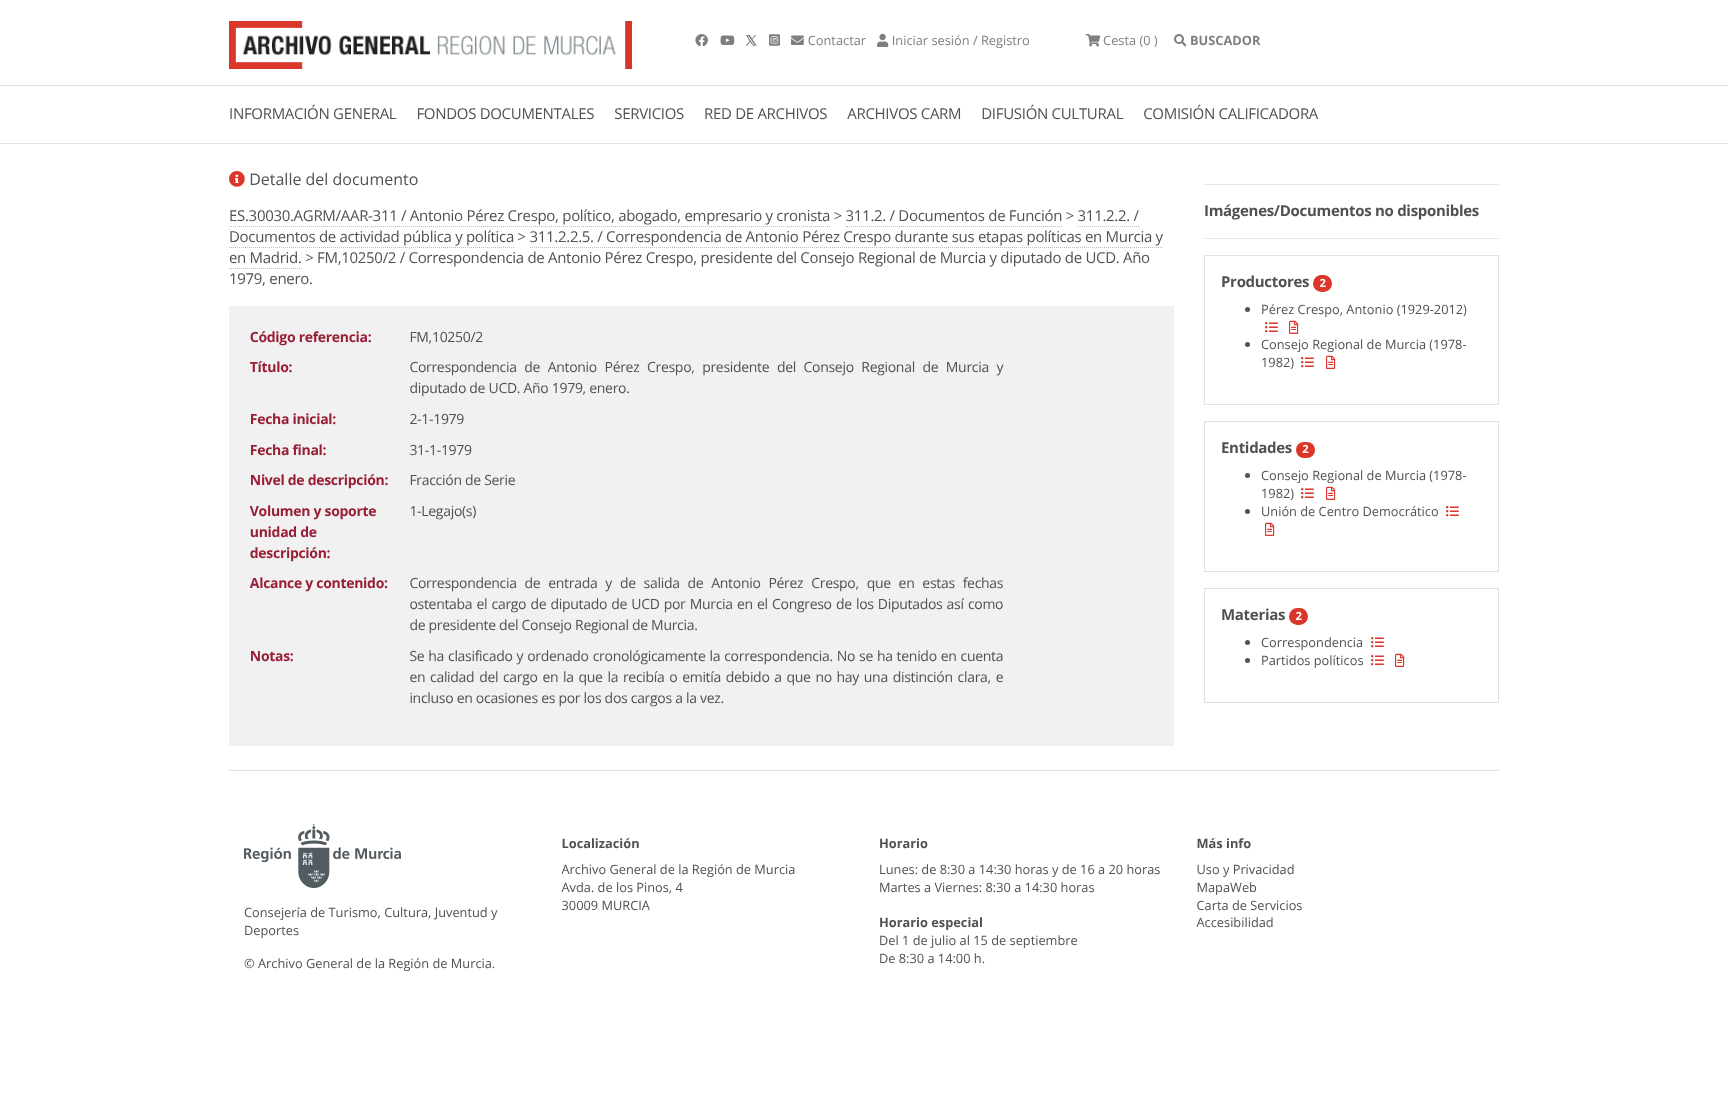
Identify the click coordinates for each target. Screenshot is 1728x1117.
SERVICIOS (649, 114)
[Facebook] (703, 40)
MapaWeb (1227, 887)
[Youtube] (728, 40)
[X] (753, 40)
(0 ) (1130, 40)
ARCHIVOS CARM (904, 114)
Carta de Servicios (1250, 905)
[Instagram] (776, 40)
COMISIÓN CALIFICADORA (1230, 114)
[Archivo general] (430, 41)
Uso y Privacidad (1246, 869)
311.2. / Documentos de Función (954, 216)
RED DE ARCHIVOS (765, 114)
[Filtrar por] (1271, 327)
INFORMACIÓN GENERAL (312, 114)
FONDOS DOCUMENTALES (505, 114)
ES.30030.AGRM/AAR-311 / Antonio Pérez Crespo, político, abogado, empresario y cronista (529, 216)
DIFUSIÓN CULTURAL (1052, 114)
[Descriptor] (1294, 327)
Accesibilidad (1235, 922)
